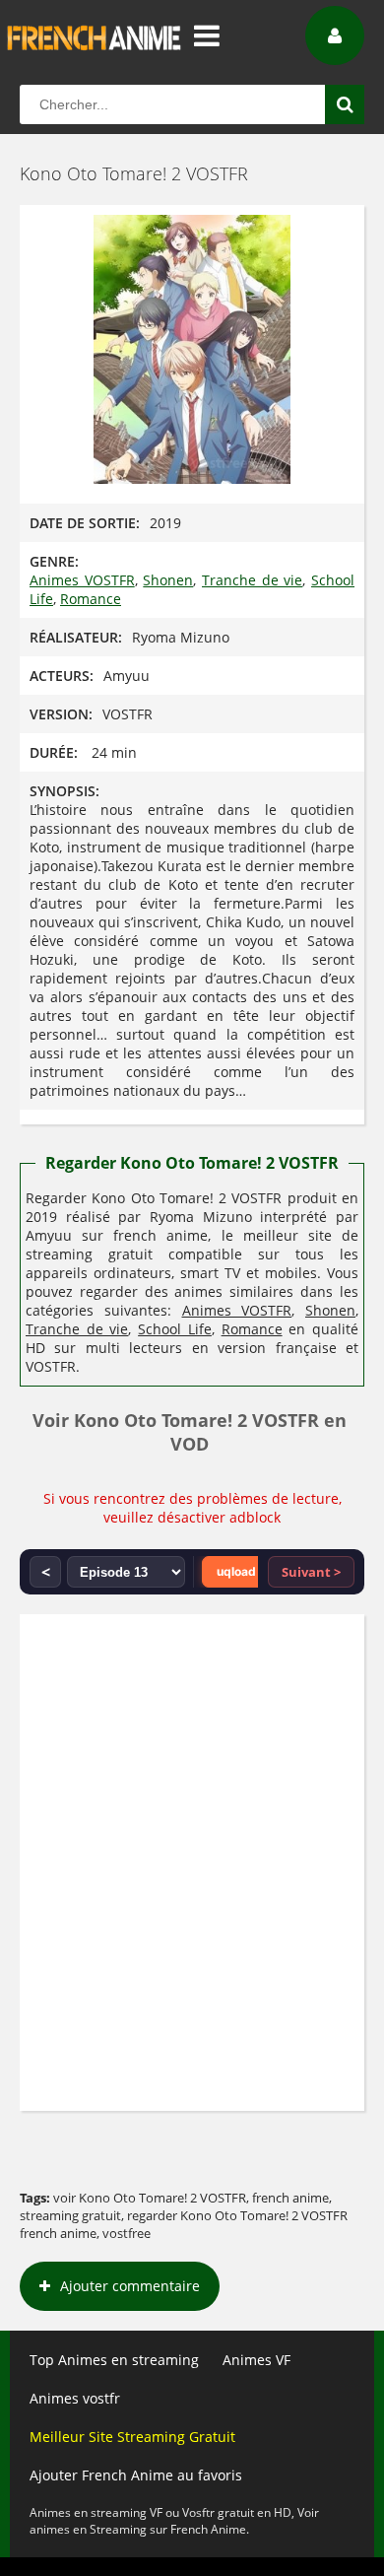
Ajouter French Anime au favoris (136, 2475)
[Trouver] (345, 104)
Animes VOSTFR (82, 580)
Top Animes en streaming (114, 2360)
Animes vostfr (75, 2398)
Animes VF (256, 2360)
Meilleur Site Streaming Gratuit (132, 2437)
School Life (175, 1329)
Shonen (168, 580)
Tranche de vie (252, 580)
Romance (91, 599)
